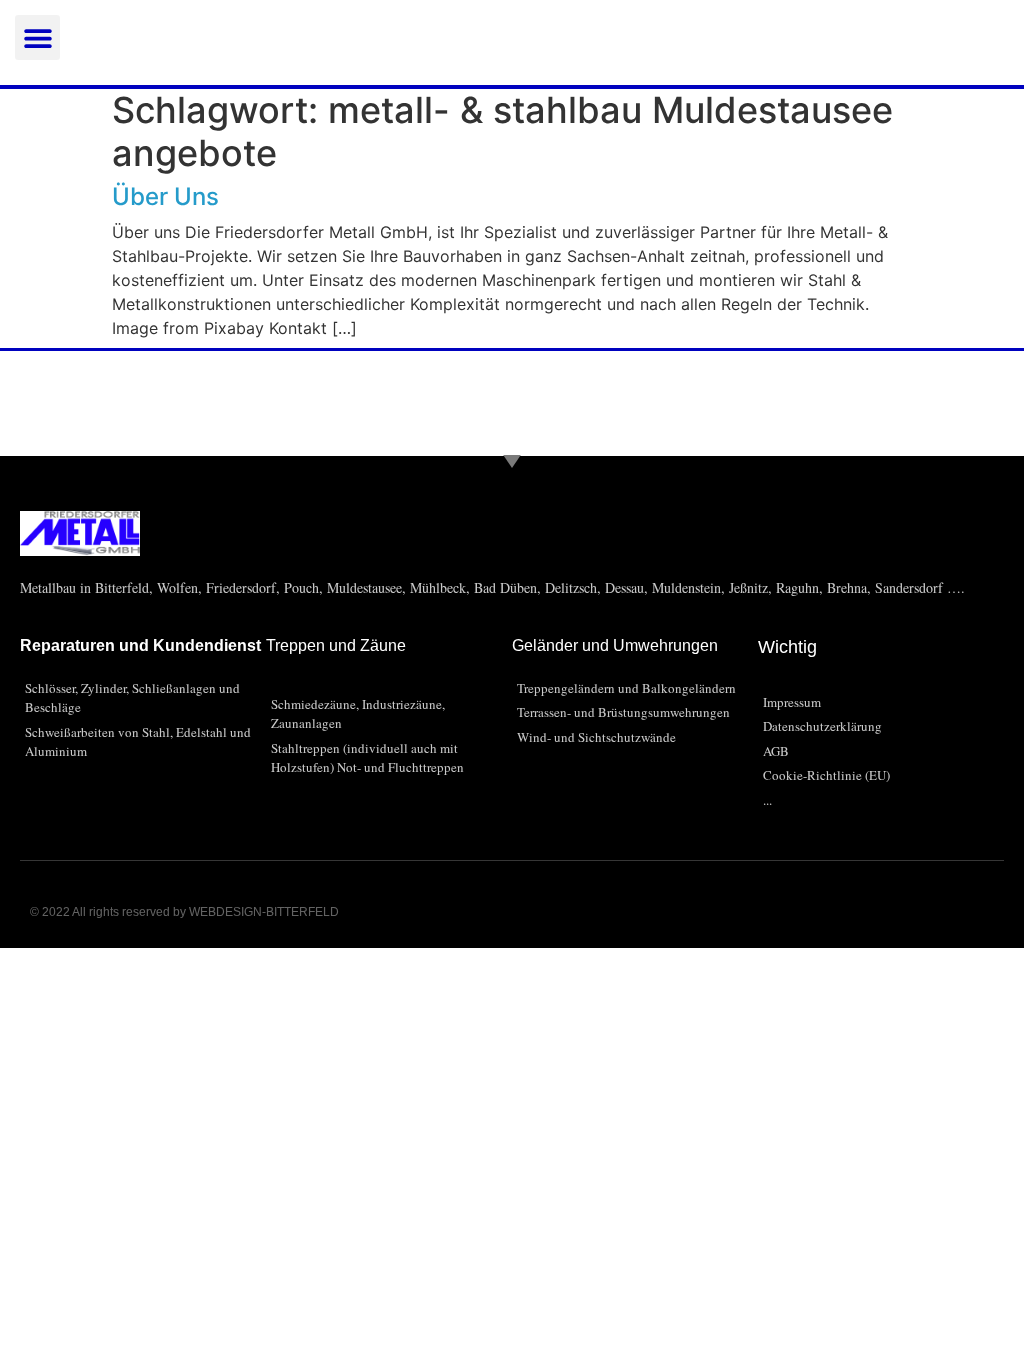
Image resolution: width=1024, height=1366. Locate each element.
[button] (37, 37)
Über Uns (165, 196)
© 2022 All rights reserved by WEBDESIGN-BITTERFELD (184, 912)
